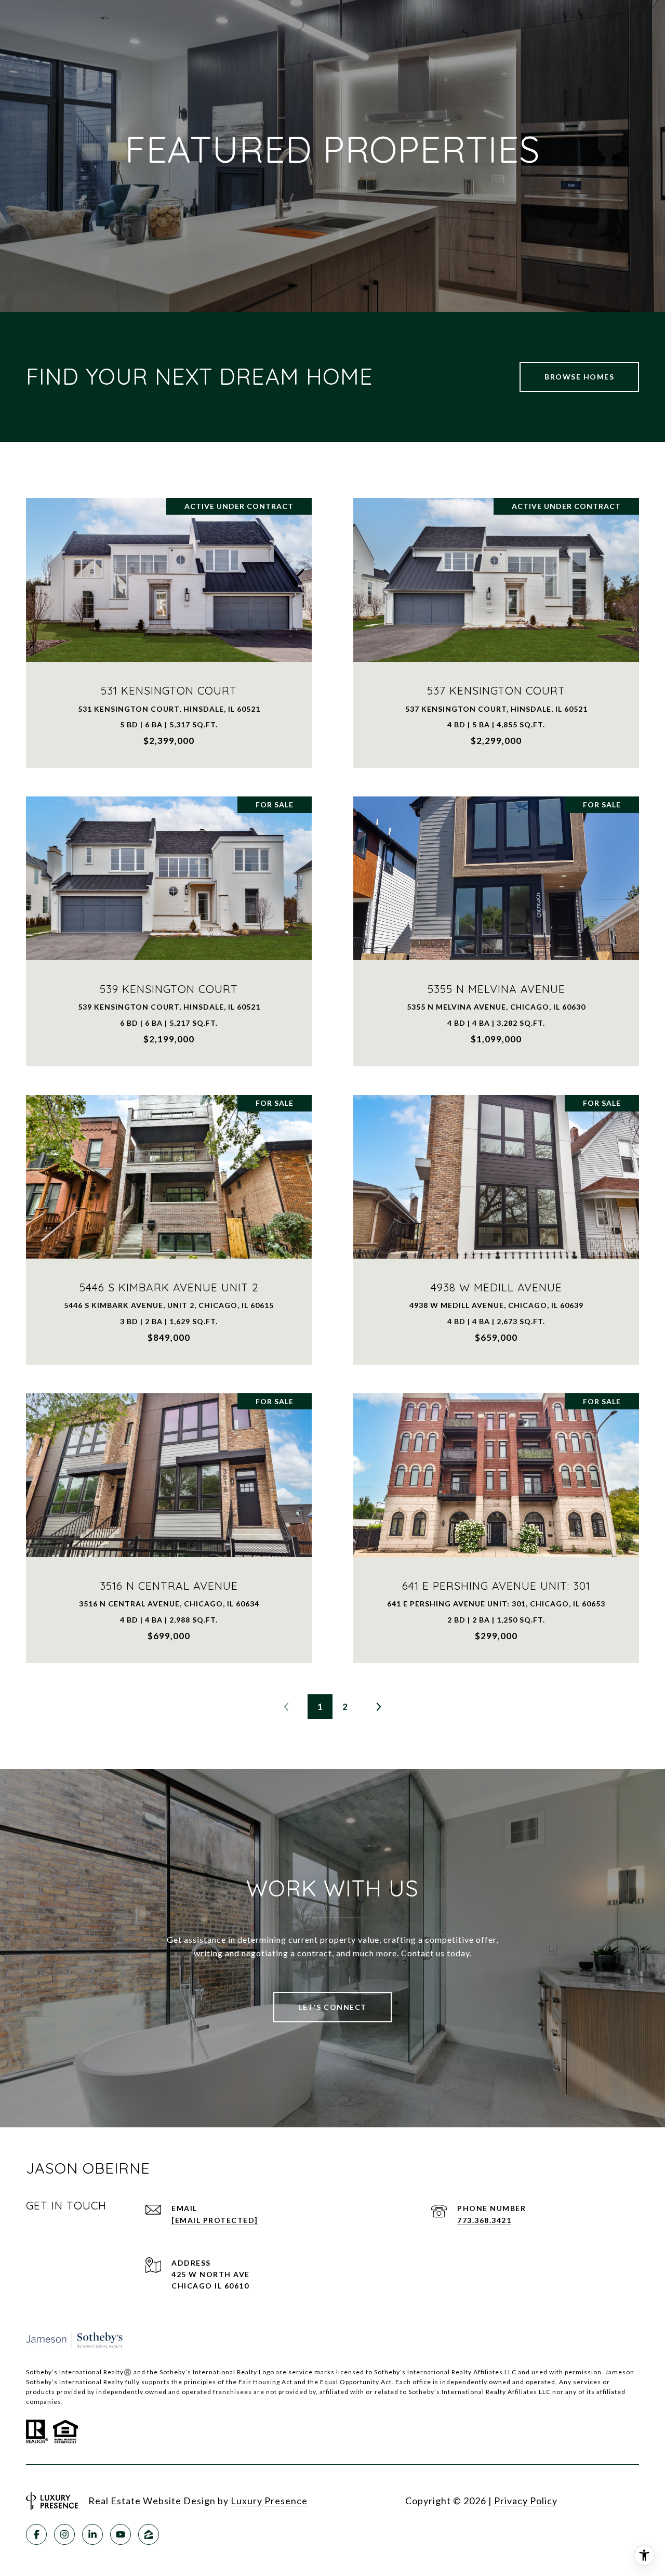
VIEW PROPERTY (169, 627)
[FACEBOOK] (36, 2534)
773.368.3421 (484, 2220)
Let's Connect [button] (332, 2007)
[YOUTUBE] (121, 2534)
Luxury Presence (269, 2501)
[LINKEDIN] (92, 2534)
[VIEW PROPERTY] (169, 618)
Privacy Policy (526, 2501)
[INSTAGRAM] (64, 2534)
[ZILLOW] (149, 2534)
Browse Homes (579, 377)
